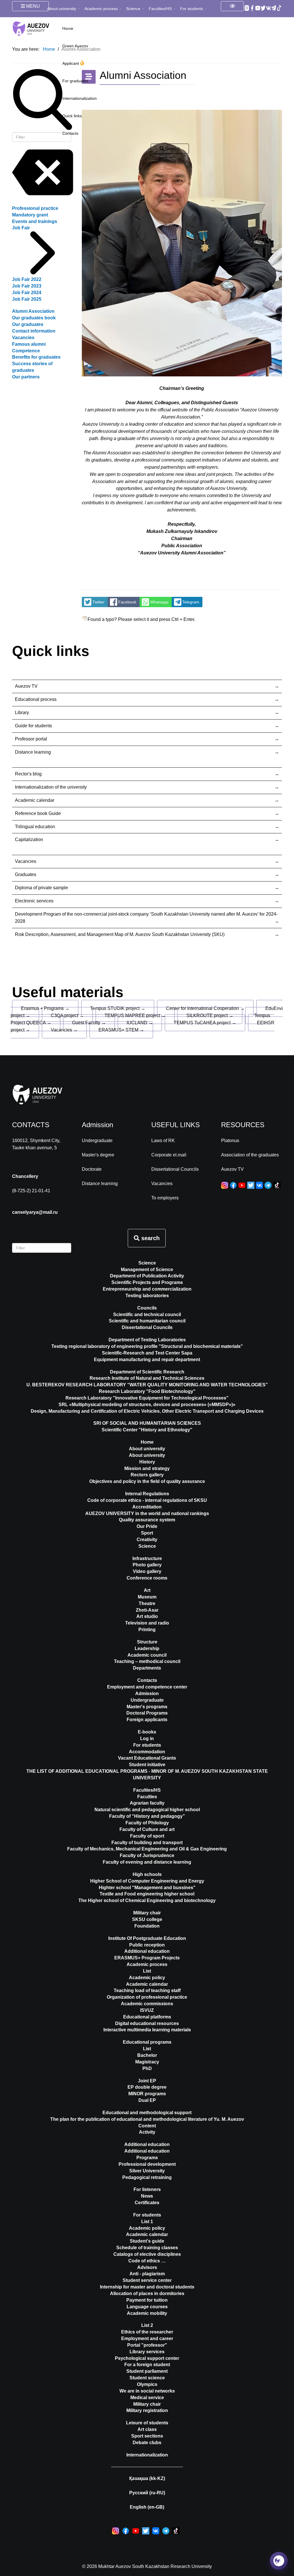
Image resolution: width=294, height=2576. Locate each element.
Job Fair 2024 (27, 293)
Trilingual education (35, 827)
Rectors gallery (147, 1475)
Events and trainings (35, 221)
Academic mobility (147, 2313)
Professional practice (35, 208)
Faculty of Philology (147, 1823)
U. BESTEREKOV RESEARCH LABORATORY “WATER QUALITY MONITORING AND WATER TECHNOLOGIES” (147, 1385)
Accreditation (147, 1507)
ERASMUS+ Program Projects (147, 1958)
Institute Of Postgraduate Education (147, 1938)
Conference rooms (147, 1578)
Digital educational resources (147, 2023)
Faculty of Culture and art (147, 1829)
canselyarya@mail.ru (35, 1212)
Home (147, 1442)
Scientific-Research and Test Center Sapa (147, 1353)
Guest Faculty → (89, 1023)
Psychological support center (147, 2358)
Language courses (147, 2307)
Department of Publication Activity (147, 1276)
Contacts (70, 133)
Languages (64, 26)
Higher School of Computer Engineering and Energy (147, 1881)
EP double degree (147, 2087)
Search (172, 149)
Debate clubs (147, 2443)
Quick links (72, 116)
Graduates (26, 874)
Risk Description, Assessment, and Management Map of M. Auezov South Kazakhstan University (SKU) (120, 934)
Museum (147, 1597)
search (150, 1238)
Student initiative (147, 1765)
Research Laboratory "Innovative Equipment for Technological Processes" (147, 1398)
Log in (147, 1738)
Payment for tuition (147, 2300)
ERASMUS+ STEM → (121, 1030)
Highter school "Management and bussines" (147, 1888)
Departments (147, 1668)
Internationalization (80, 98)
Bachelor (147, 2055)
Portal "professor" (147, 2345)
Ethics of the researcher (147, 2332)
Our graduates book (34, 318)
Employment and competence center (147, 1687)
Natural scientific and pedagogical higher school (147, 1810)
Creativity (147, 1540)
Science (133, 9)
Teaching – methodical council (147, 1661)
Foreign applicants (147, 1720)
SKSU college (147, 1919)
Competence (26, 351)
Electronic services (34, 901)
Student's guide (147, 2241)
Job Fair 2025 (27, 299)
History (147, 1462)
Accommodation (147, 1752)
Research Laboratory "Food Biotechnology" (147, 1391)
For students (192, 9)
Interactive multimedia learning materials (147, 2030)
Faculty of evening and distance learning (147, 1862)
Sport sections (147, 2436)
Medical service (147, 2398)
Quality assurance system (147, 1520)
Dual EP (147, 2100)
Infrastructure (147, 1558)
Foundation (147, 1926)
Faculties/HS (160, 9)
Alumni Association (33, 311)
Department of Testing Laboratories (147, 1340)
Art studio (147, 1616)
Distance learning (33, 752)
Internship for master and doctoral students (147, 2287)
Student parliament (147, 2371)
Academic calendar (35, 800)
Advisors (147, 2267)
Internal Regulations (147, 1494)
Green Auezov (75, 46)
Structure (147, 1642)
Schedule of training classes (147, 2248)
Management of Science (147, 1270)
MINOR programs (147, 2094)
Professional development (147, 2164)
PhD (147, 2068)
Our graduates (28, 324)
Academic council (147, 1655)
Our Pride (147, 1526)
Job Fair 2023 (27, 286)
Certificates (147, 2203)
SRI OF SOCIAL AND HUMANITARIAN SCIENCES (147, 1423)
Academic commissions (147, 2004)
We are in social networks (147, 2391)
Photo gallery (147, 1565)
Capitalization (29, 840)
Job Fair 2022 (27, 279)
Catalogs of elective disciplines (147, 2254)
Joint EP (147, 2081)
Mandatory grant (30, 215)
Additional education (147, 1951)
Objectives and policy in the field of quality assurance (147, 1481)
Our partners (26, 377)
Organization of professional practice (147, 1997)
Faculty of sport (147, 1836)
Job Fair (21, 228)
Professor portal (31, 739)
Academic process (101, 9)
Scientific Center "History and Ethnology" (147, 1430)
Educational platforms (147, 2017)
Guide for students (33, 726)
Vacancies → (64, 1030)
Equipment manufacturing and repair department (147, 1360)
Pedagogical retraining (147, 2177)
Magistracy (147, 2062)
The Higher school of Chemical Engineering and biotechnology (147, 1900)
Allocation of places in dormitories (147, 2293)
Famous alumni (29, 344)
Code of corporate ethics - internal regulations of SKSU (147, 1500)
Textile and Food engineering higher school (147, 1894)
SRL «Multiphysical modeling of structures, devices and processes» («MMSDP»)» (147, 1405)
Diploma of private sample (41, 888)
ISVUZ (147, 2010)
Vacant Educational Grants (147, 1758)
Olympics (147, 2384)
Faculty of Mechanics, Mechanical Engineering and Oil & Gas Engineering (147, 1849)
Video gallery (147, 1571)
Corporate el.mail (169, 1155)
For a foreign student (147, 2365)
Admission (147, 1693)
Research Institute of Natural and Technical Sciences (147, 1378)
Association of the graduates (250, 1155)
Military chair (147, 1913)
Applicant (71, 63)
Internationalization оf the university (51, 787)
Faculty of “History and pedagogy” (147, 1816)
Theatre (147, 1603)
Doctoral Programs (147, 1713)
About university (62, 9)
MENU (32, 6)
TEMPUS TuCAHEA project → (205, 1023)
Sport (147, 1533)
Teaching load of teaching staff (147, 1990)
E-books (147, 1732)
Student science (147, 2378)
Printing (147, 1630)
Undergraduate (97, 1141)
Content (147, 2126)
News (147, 2196)
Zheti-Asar (147, 1610)
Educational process (36, 699)
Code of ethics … (147, 2261)
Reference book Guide (38, 813)
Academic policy (147, 1978)
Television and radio (147, 1623)
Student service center (147, 2280)
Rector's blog (28, 774)
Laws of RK (163, 1141)
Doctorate (92, 1169)
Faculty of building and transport (147, 1843)
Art (147, 1590)
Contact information (34, 331)
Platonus (230, 1141)
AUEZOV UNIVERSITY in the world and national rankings (147, 1513)
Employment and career (147, 2338)
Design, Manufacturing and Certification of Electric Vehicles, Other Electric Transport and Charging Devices (147, 1411)
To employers (165, 1198)
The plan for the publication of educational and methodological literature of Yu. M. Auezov (147, 2119)
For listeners (147, 2189)
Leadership (147, 1648)
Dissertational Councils (175, 1169)
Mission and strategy (147, 1468)
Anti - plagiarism (147, 2274)
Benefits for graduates (36, 357)
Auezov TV (26, 686)
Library (22, 713)
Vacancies (23, 338)
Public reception (147, 1945)
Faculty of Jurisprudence (147, 1855)
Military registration (147, 2410)
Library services (147, 2352)
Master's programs (147, 1707)
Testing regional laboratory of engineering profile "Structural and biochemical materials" (147, 1346)
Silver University (147, 2171)
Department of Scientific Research (147, 1372)
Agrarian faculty (147, 1803)
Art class (147, 2429)
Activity (147, 2132)
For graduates (75, 81)
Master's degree (98, 1155)
